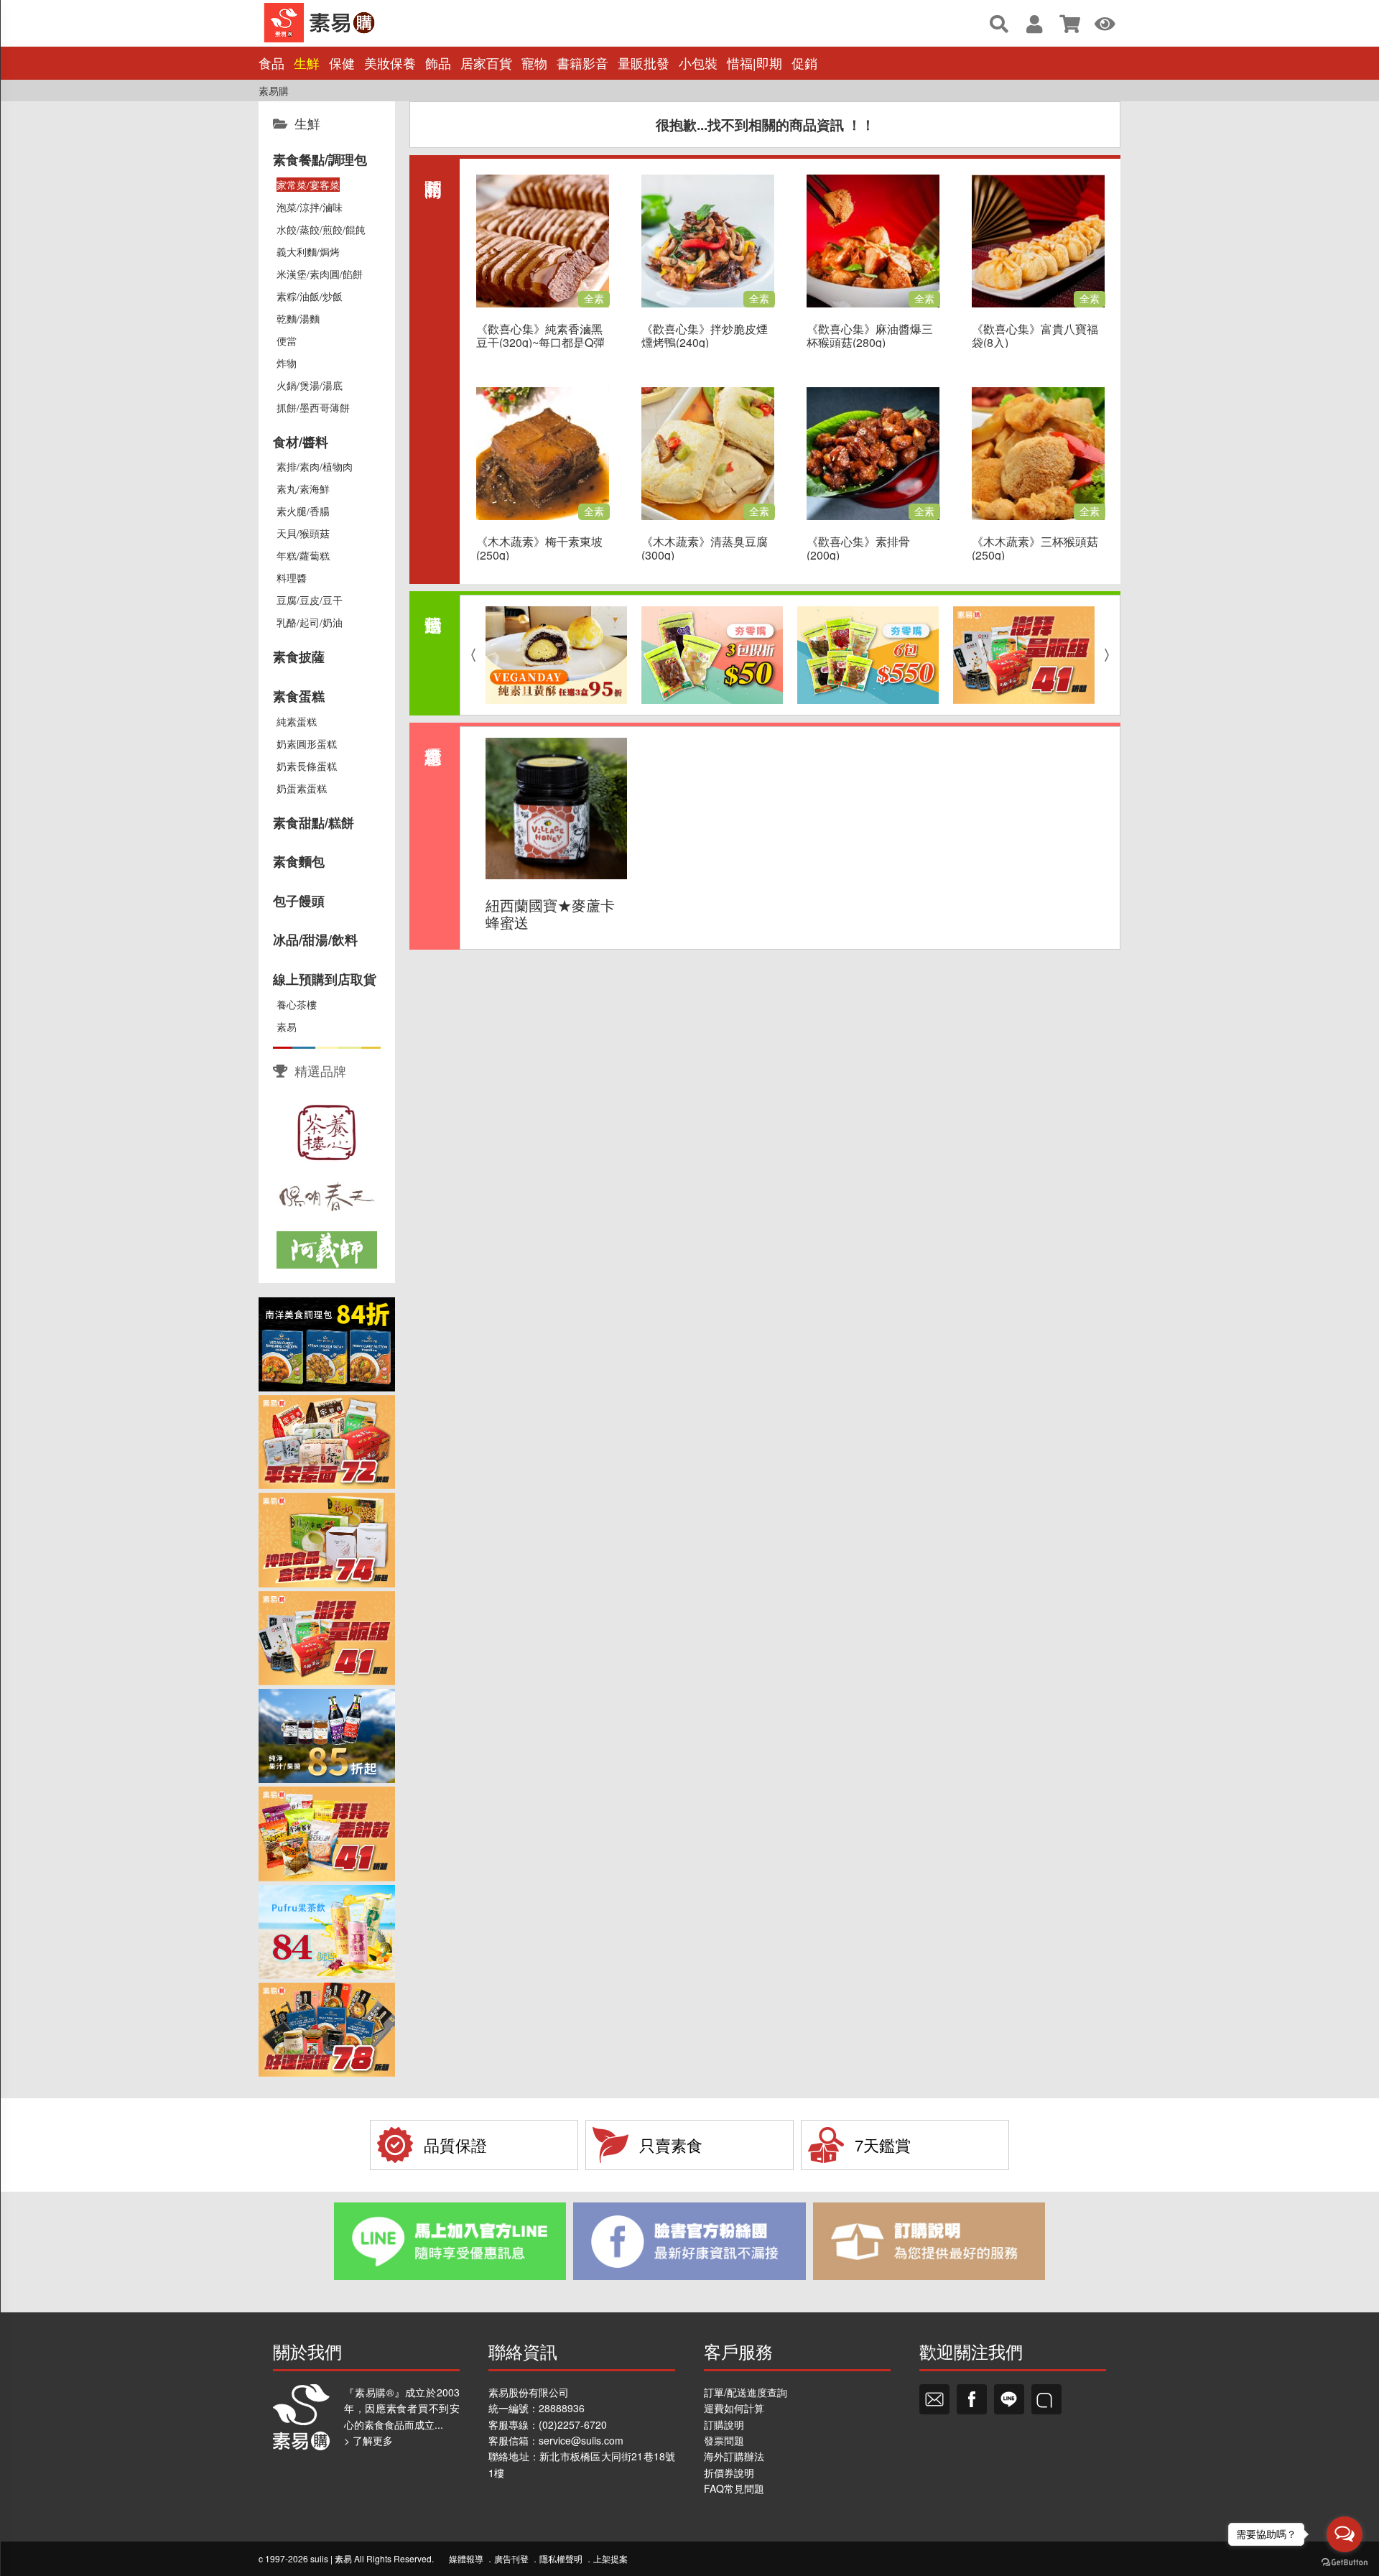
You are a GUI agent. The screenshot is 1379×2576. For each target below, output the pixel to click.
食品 (271, 63)
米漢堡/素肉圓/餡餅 (320, 274)
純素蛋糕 (297, 721)
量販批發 (644, 63)
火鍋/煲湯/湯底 (310, 385)
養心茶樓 (297, 1004)
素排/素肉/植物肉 (315, 466)
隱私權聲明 (561, 2558)
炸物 (287, 363)
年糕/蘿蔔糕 (303, 555)
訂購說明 (724, 2424)
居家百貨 (486, 63)
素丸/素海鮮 (303, 488)
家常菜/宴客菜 (308, 185)
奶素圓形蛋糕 (307, 743)
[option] (556, 655)
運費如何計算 (734, 2408)
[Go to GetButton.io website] (1345, 2562)
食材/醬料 (301, 442)
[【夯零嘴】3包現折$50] (712, 655)
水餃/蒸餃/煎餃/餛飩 (321, 229)
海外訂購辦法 (734, 2456)
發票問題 (724, 2440)
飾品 (438, 63)
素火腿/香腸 (303, 511)
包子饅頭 (299, 901)
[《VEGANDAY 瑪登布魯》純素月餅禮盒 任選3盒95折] (556, 655)
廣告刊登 (511, 2558)
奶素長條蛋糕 (307, 766)
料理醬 (292, 578)
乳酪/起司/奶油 (310, 622)
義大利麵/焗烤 (308, 251)
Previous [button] (470, 655)
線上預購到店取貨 (325, 979)
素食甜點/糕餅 (314, 823)
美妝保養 (390, 63)
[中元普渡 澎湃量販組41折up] (1024, 655)
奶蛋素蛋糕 (302, 788)
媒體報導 (466, 2558)
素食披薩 (299, 657)
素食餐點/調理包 (320, 159)
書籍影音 (582, 63)
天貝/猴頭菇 (303, 533)
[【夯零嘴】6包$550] (868, 655)
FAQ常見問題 (734, 2488)
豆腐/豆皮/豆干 (310, 600)
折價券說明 (729, 2473)
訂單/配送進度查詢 (746, 2392)
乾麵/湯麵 (298, 318)
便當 (287, 340)
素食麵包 (299, 861)
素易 (287, 1027)
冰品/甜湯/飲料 (315, 940)
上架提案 (610, 2558)
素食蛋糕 (299, 696)
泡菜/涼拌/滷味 (310, 207)
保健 (342, 63)
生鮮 (307, 63)
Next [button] (1110, 655)
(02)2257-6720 (573, 2424)
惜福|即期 (754, 63)
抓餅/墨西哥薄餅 (313, 407)
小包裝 (698, 63)
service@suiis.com (581, 2440)
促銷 (804, 63)
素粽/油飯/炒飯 (310, 296)
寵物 (534, 63)
